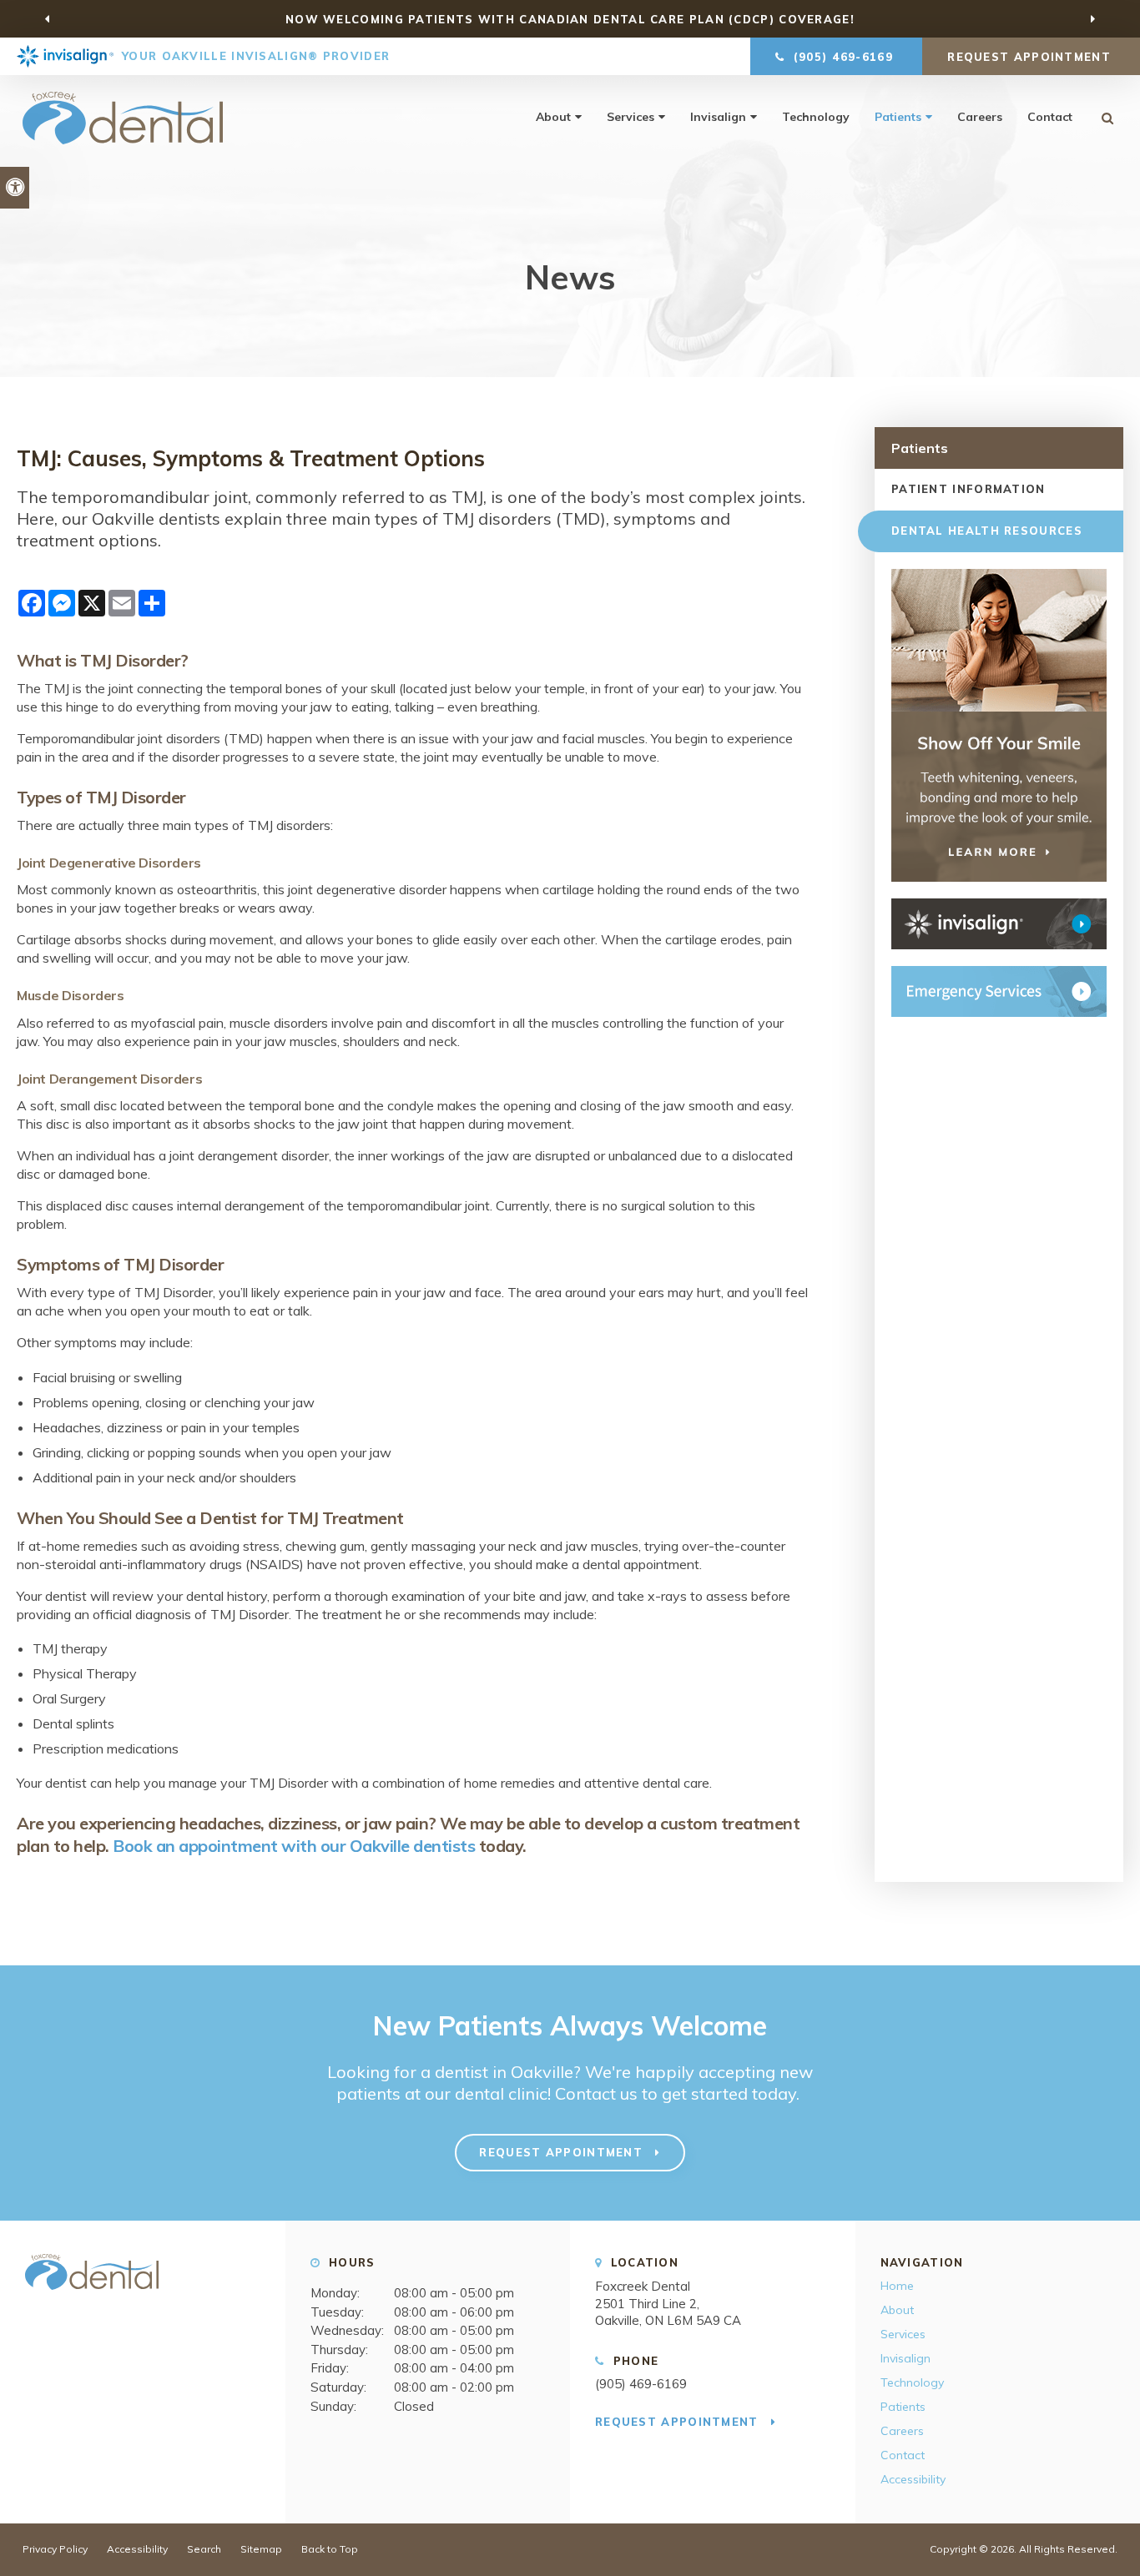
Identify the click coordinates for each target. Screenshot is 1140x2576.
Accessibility (913, 2479)
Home (897, 2286)
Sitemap (261, 2549)
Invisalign (718, 117)
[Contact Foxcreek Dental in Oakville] (999, 991)
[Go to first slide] (1092, 19)
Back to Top (330, 2549)
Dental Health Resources (987, 531)
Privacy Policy (55, 2549)
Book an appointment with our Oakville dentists (294, 1846)
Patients (898, 117)
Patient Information (968, 489)
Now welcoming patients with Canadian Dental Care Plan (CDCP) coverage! (570, 19)
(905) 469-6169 (641, 2384)
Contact (1050, 117)
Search (204, 2549)
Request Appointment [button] (1031, 57)
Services (631, 117)
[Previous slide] (48, 19)
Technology (816, 117)
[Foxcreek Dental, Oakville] (92, 2297)
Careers (980, 117)
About (553, 117)
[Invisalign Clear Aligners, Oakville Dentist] (999, 924)
